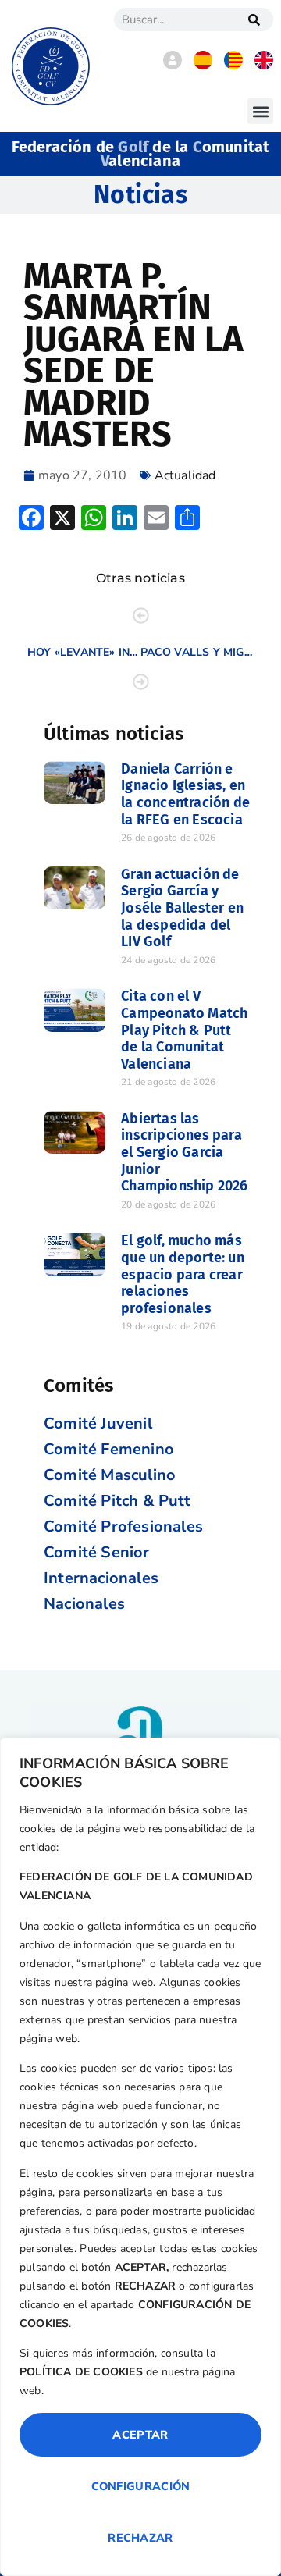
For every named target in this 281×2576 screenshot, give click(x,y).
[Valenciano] (233, 66)
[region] (140, 2157)
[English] (264, 66)
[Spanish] (203, 66)
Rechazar (140, 2538)
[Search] (254, 20)
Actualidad (185, 475)
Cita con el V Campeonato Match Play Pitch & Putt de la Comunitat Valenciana (184, 1030)
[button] (260, 111)
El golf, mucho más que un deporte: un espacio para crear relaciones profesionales (183, 1274)
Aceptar (140, 2435)
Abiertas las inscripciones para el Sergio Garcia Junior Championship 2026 (184, 1152)
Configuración (141, 2486)
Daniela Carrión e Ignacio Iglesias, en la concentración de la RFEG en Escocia (185, 794)
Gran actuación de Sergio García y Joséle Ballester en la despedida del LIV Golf (182, 908)
